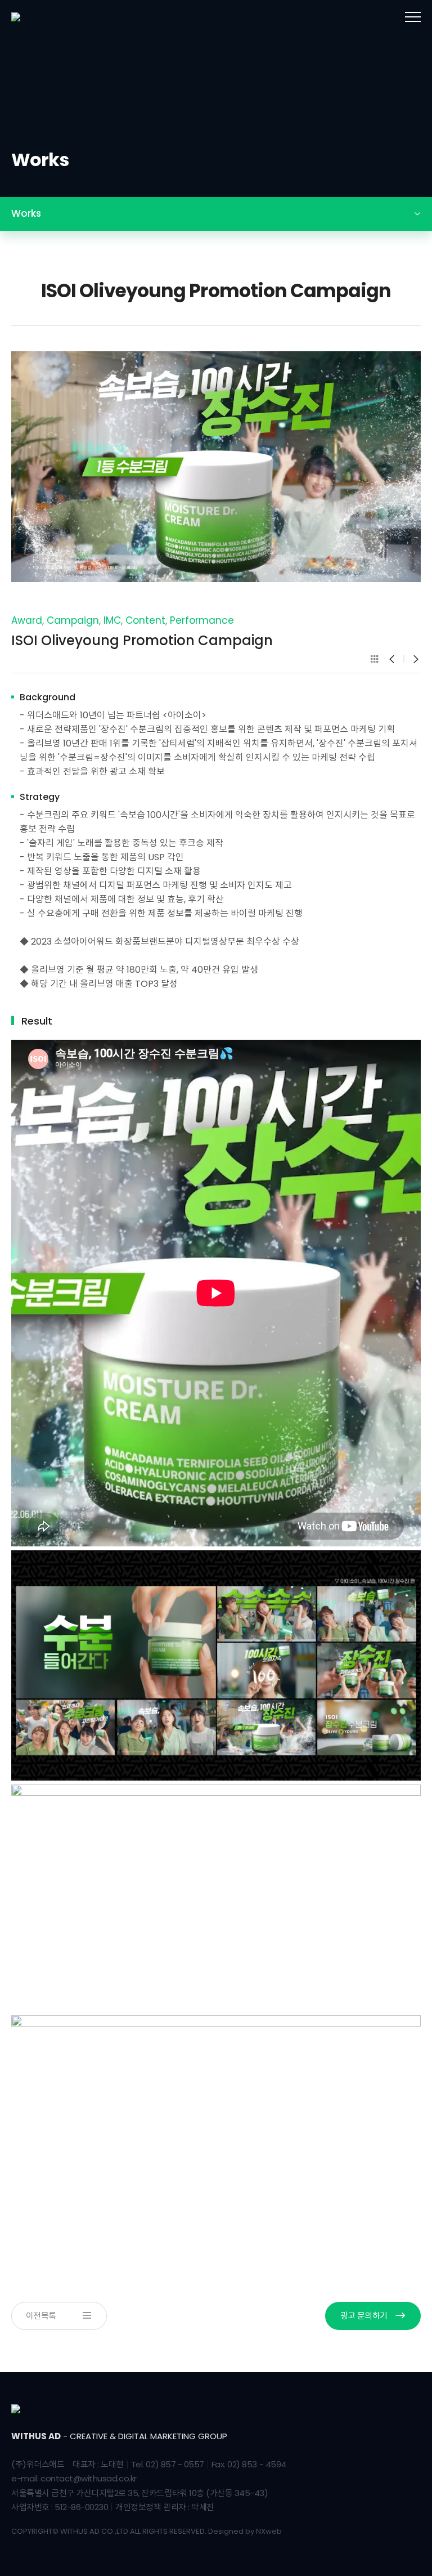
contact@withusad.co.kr (88, 2478)
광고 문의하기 (364, 2316)
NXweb (269, 2531)
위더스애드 (51, 17)
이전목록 (41, 2316)
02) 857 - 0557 (175, 2464)
